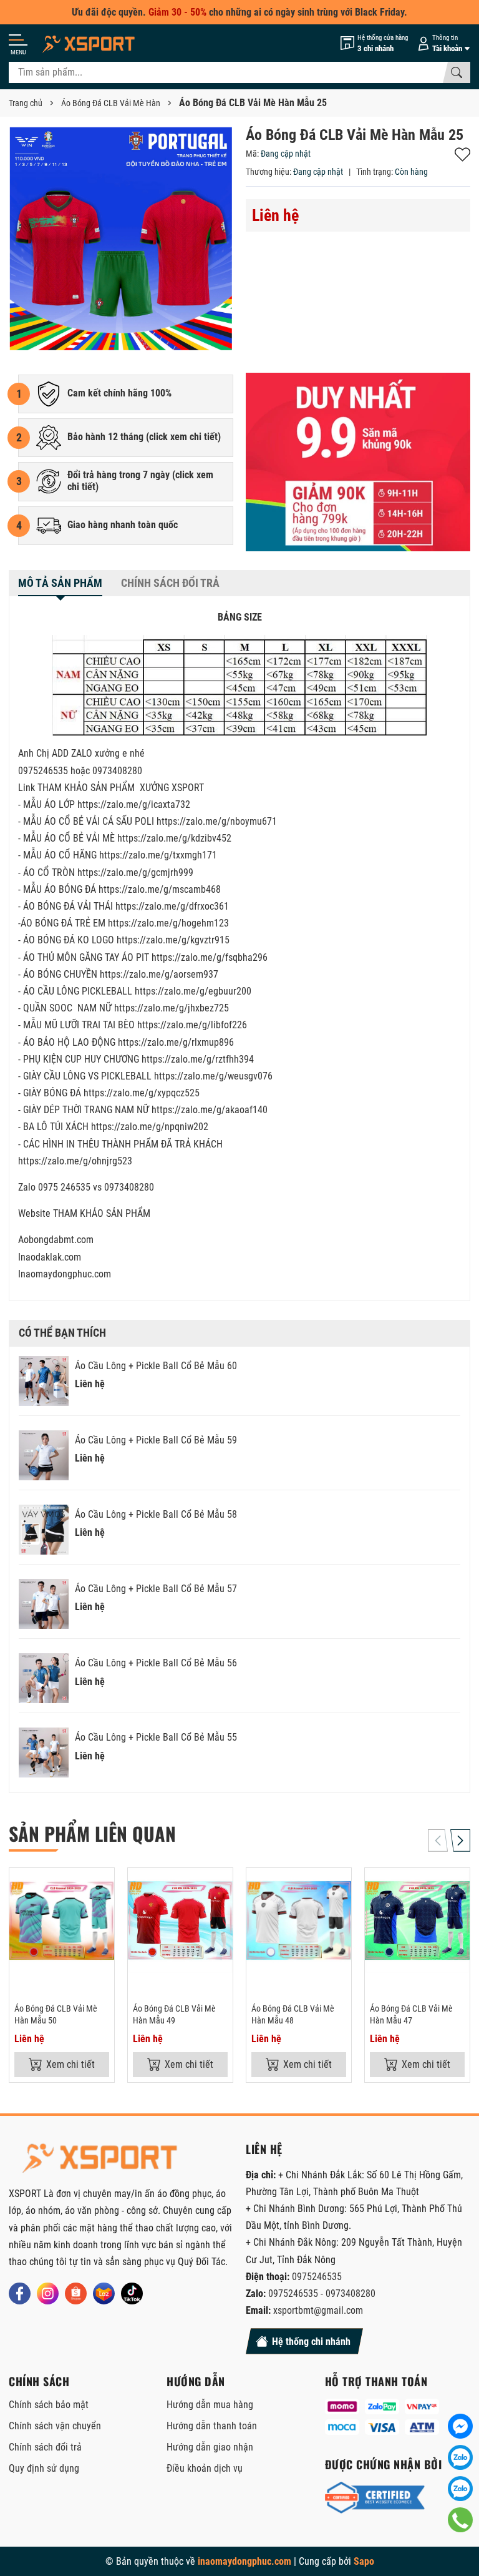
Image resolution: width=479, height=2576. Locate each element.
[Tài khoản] (442, 43)
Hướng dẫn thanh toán (212, 2426)
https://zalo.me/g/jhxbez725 (172, 1008)
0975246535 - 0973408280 (322, 2293)
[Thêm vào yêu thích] (103, 1885)
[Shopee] (76, 2293)
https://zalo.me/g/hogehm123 (168, 923)
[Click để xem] (121, 238)
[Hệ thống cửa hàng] (374, 43)
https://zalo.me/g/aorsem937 (159, 974)
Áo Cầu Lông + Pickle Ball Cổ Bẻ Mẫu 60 (156, 1366)
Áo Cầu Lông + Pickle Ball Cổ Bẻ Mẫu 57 (156, 1589)
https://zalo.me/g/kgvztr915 (173, 940)
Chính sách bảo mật (49, 2405)
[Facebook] (20, 2293)
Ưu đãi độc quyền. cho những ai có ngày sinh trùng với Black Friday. (239, 12)
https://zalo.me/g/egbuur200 (193, 991)
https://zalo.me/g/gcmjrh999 (135, 873)
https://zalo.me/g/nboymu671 (217, 821)
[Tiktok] (132, 2293)
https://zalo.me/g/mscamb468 (160, 889)
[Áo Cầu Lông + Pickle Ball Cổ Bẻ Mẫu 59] (44, 1455)
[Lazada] (104, 2293)
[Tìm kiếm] (457, 72)
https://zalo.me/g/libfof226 (192, 1025)
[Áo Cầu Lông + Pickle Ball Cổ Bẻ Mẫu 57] (44, 1604)
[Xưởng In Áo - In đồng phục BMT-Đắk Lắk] (90, 43)
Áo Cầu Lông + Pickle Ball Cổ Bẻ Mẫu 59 (156, 1440)
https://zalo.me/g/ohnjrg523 (75, 1161)
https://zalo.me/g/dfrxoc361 (172, 906)
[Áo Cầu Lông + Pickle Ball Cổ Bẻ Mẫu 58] (44, 1530)
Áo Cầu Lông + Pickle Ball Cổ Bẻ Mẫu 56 (156, 1663)
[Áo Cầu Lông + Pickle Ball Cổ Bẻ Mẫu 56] (44, 1678)
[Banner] (358, 462)
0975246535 (317, 2277)
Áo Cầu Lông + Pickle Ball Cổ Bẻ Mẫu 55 (156, 1737)
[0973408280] (460, 2489)
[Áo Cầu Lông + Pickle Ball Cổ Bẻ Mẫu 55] (44, 1753)
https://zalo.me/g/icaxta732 (134, 804)
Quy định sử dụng (44, 2468)
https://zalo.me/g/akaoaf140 (210, 1110)
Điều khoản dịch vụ (205, 2468)
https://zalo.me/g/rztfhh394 (198, 1059)
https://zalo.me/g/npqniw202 (150, 1127)
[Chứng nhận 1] (375, 2498)
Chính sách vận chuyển (55, 2426)
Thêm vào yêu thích (462, 155)
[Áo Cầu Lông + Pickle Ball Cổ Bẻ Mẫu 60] (44, 1381)
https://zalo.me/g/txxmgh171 (158, 855)
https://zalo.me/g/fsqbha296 (210, 957)
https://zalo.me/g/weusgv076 (213, 1076)
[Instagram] (48, 2293)
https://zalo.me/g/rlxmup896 (176, 1042)
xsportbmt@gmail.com (318, 2310)
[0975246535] (460, 2457)
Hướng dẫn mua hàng (210, 2405)
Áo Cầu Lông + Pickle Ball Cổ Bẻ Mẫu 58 (156, 1514)
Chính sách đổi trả (45, 2447)
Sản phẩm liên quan (92, 1833)
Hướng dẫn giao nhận (210, 2447)
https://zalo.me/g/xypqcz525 (142, 1093)
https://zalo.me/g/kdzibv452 (174, 838)
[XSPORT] (102, 2157)
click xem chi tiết (183, 437)
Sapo (364, 2561)
